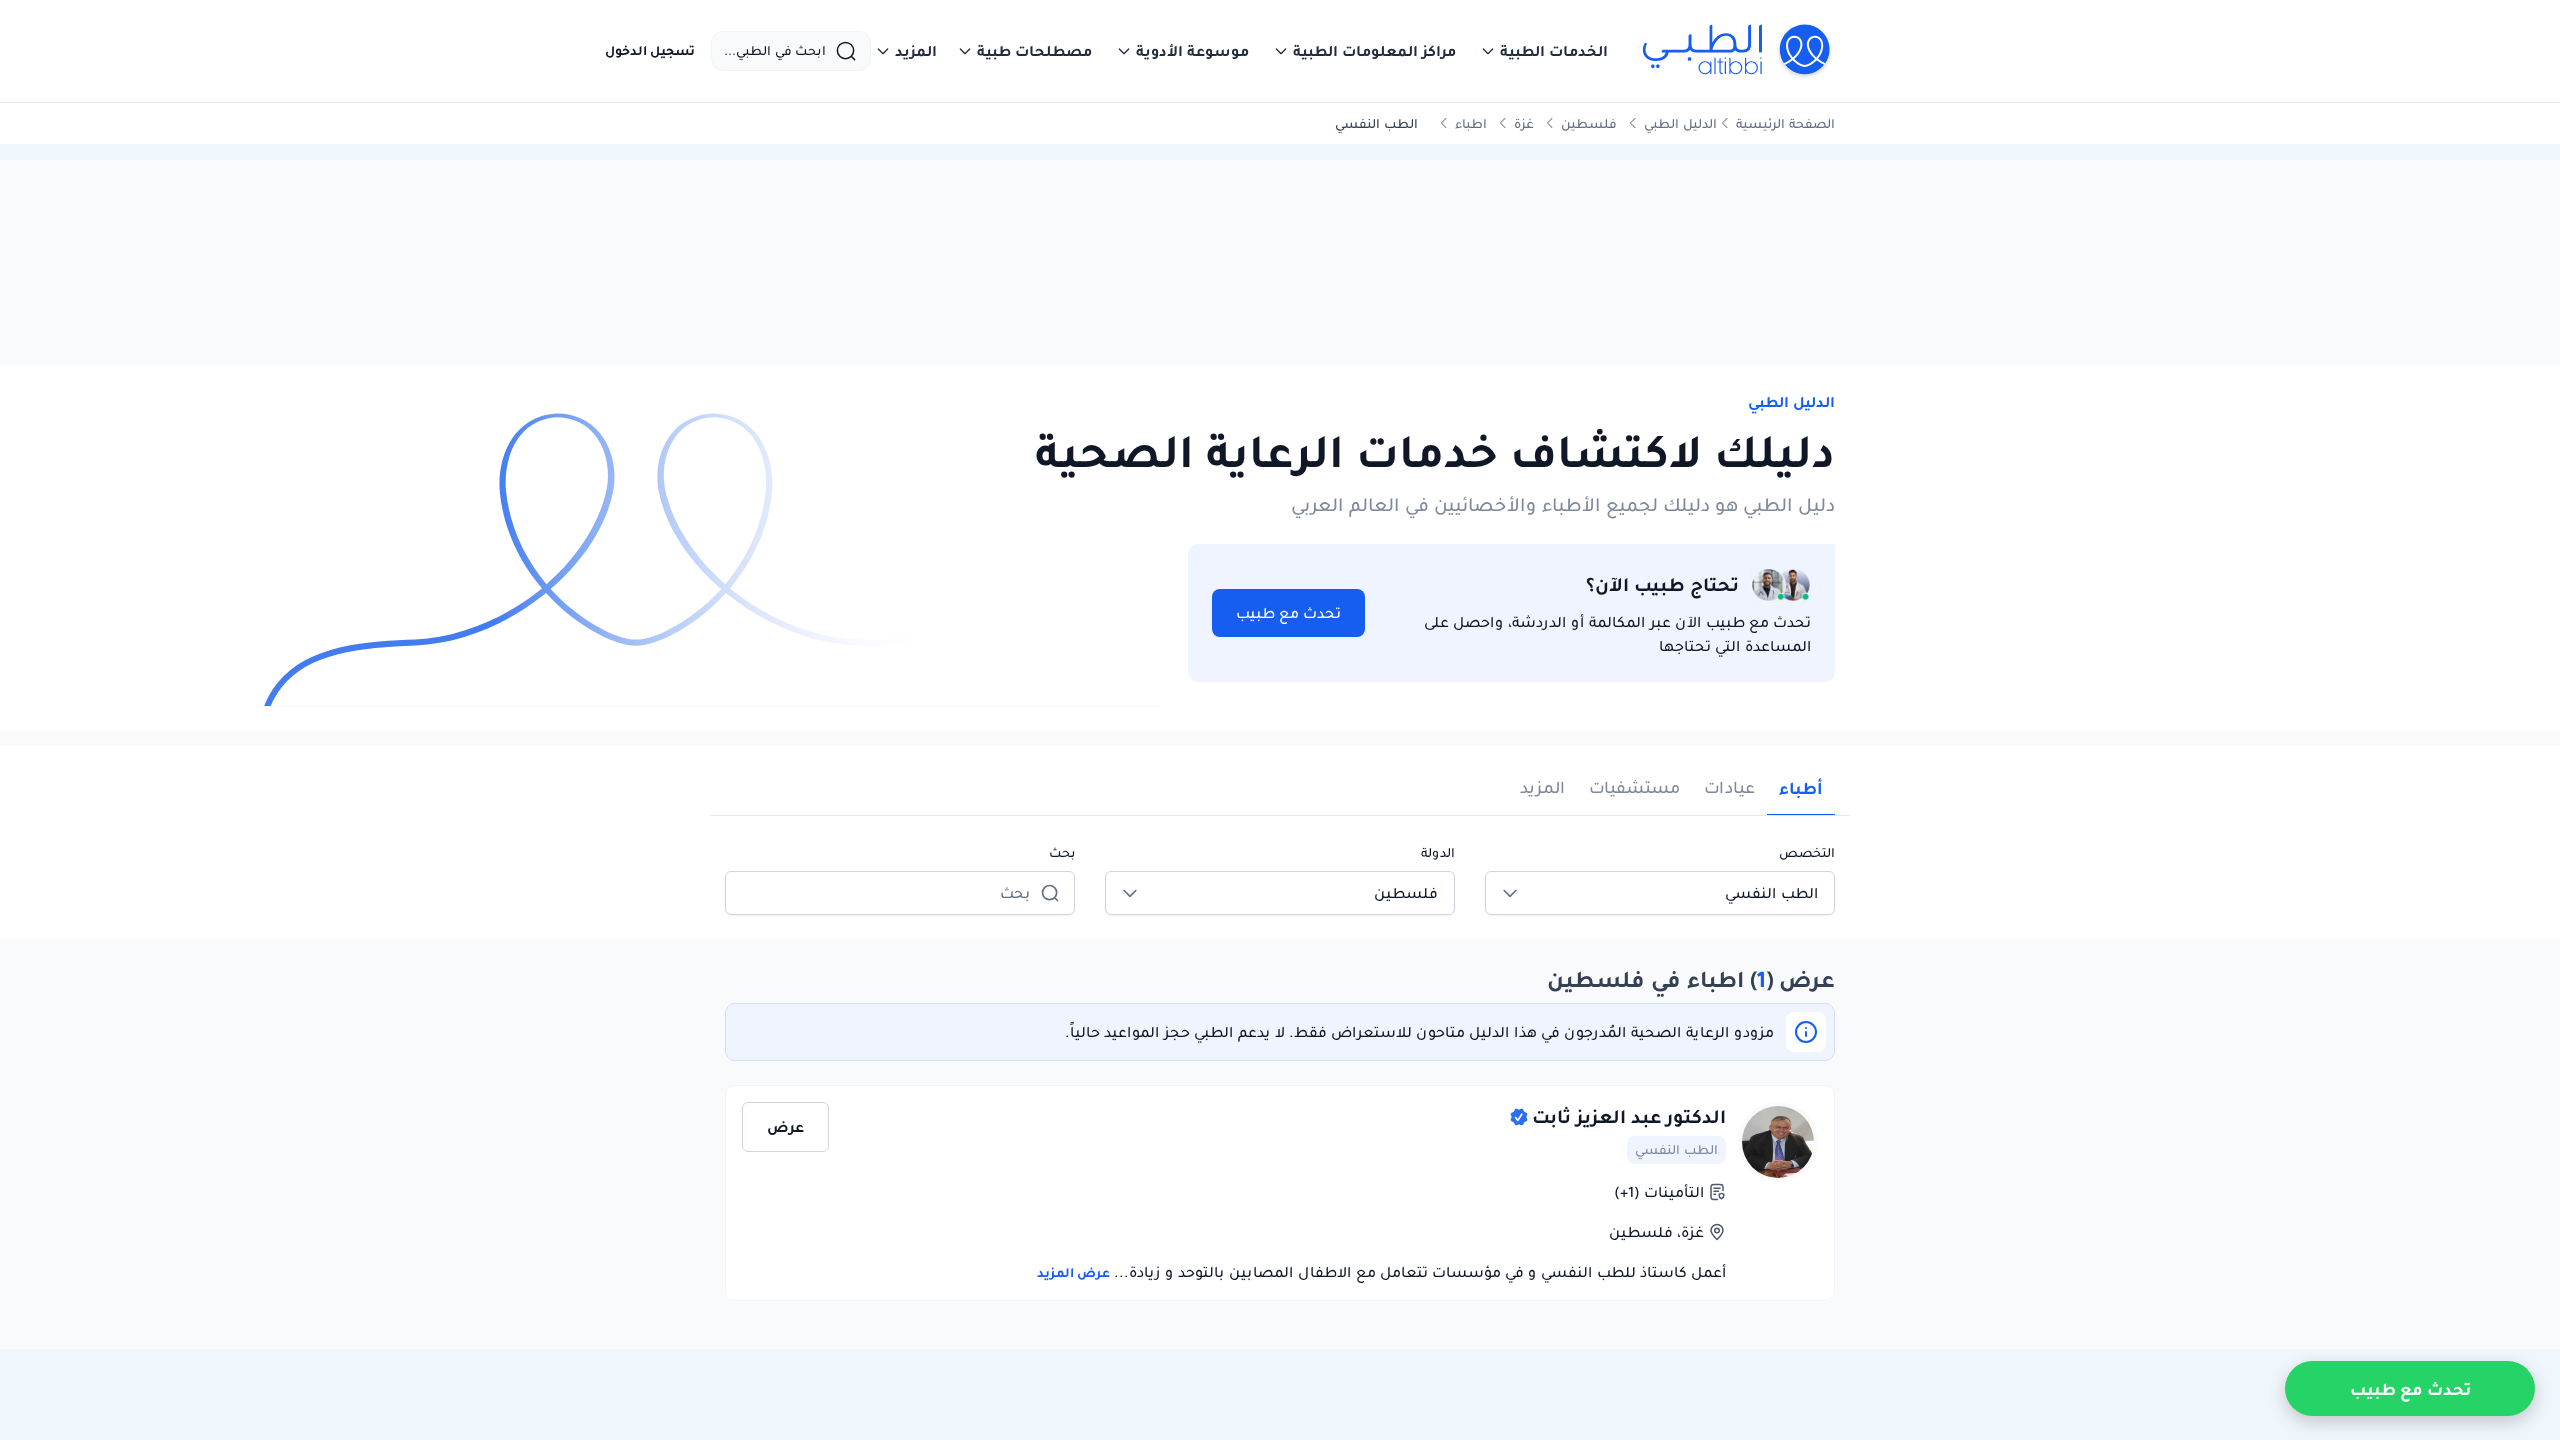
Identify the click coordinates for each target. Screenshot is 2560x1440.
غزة (1524, 123)
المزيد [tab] (1542, 787)
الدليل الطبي (1680, 123)
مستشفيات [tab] (1634, 787)
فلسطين (1589, 123)
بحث (1062, 852)
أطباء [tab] (1801, 788)
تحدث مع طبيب (1288, 613)
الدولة (1438, 852)
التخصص (1807, 852)
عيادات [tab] (1729, 787)
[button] (1544, 51)
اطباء (1471, 123)
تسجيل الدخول (650, 51)
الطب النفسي (1676, 1149)
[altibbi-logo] (1737, 51)
